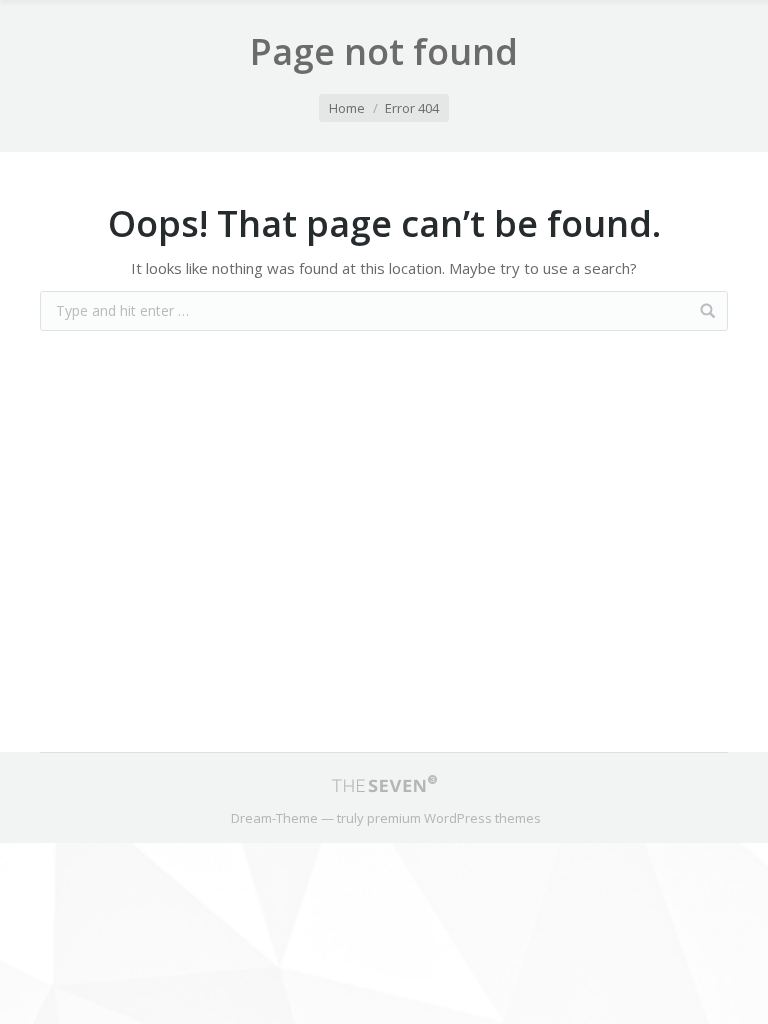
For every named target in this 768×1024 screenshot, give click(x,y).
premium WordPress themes (454, 818)
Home (347, 108)
